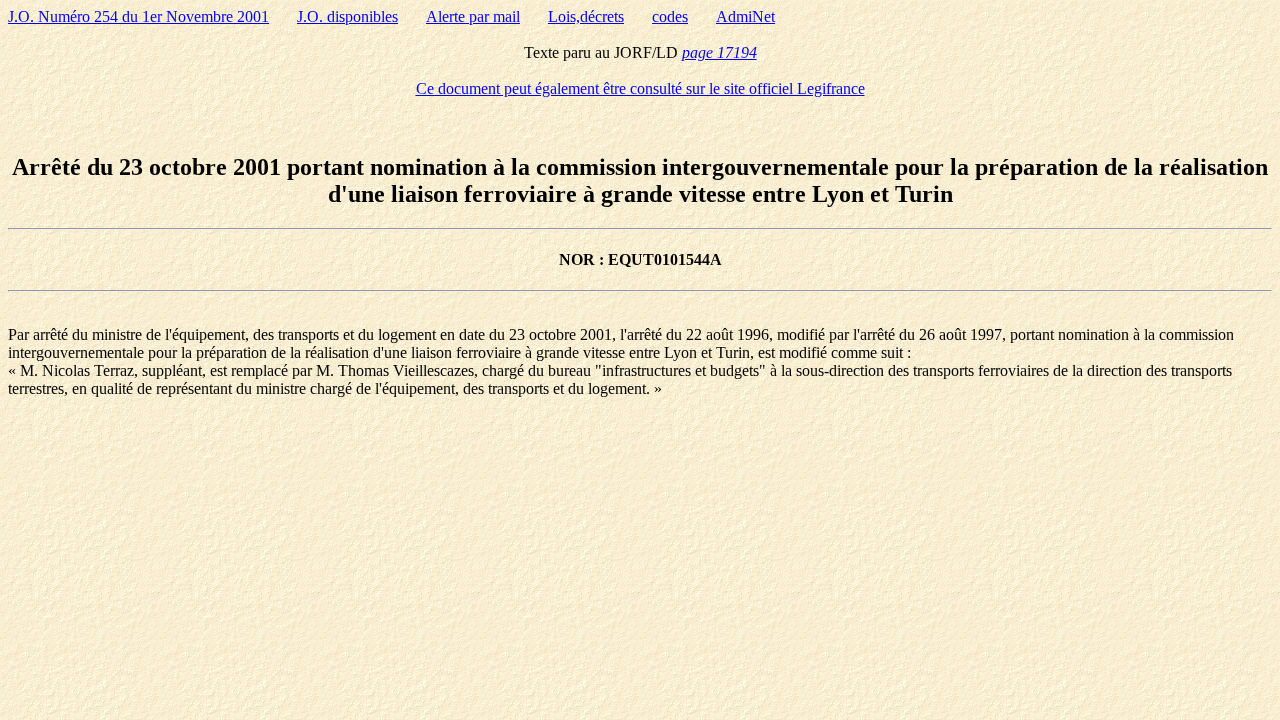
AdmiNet (745, 16)
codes (670, 16)
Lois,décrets (586, 16)
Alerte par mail (473, 16)
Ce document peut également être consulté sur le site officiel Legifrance (640, 88)
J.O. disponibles (347, 16)
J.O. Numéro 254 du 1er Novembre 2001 (138, 16)
